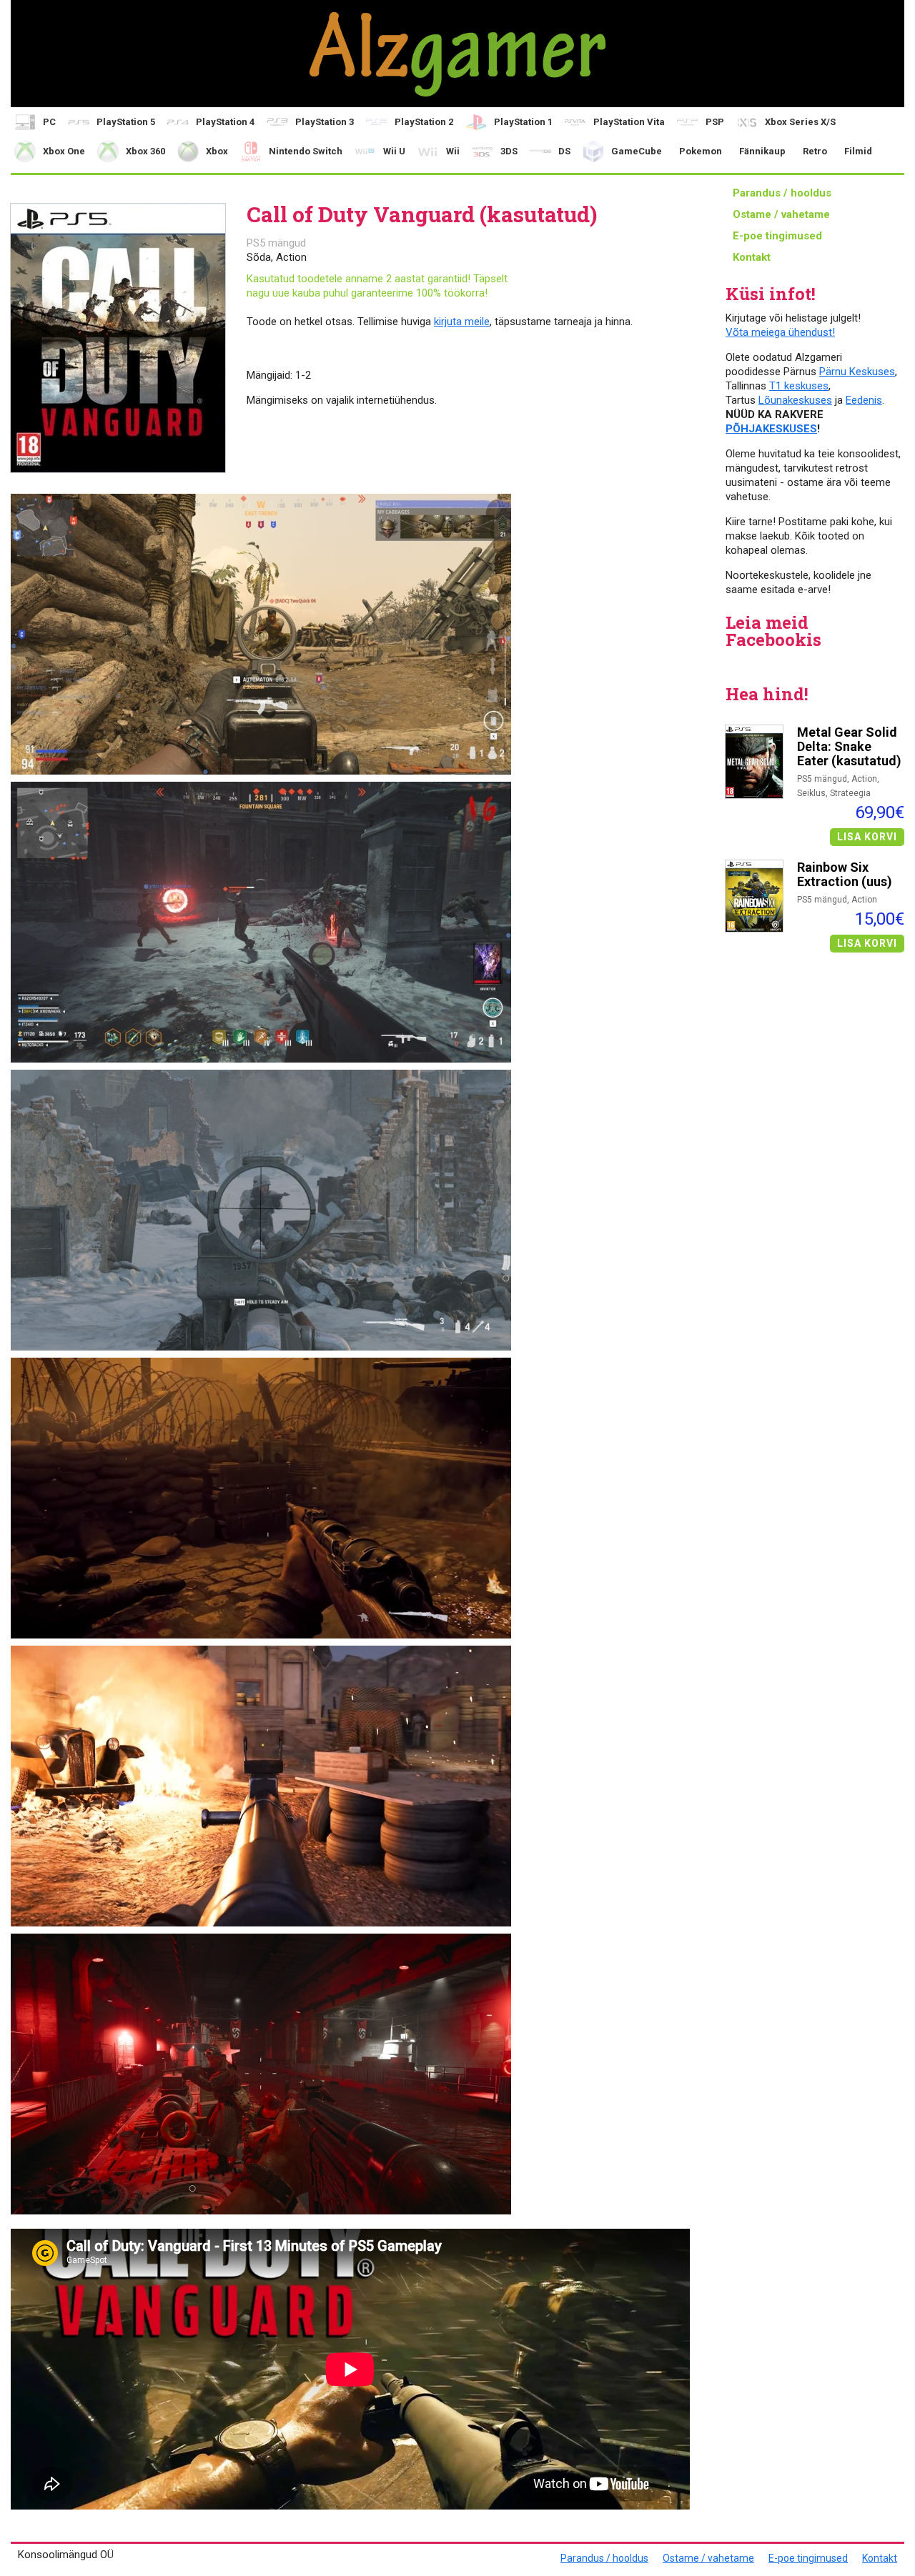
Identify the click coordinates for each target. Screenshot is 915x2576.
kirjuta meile (462, 322)
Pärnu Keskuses (857, 372)
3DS (509, 151)
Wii (453, 151)
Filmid (858, 151)
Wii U (394, 151)
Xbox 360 (145, 151)
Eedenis (864, 400)
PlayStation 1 (523, 122)
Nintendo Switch (306, 151)
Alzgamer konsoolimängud (457, 54)
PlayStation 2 (424, 122)
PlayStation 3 (325, 122)
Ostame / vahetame (781, 214)
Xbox (217, 151)
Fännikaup (762, 151)
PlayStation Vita (629, 122)
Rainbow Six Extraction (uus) (845, 875)
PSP (715, 122)
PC (49, 122)
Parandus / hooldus (782, 193)
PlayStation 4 (225, 122)
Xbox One (64, 151)
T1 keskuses (799, 386)
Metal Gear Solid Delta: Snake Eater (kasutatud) (849, 747)
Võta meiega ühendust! (780, 332)
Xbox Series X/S (800, 122)
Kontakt (752, 257)
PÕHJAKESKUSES (771, 429)
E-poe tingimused (777, 236)
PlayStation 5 (126, 122)
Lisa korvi (867, 837)
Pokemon (701, 151)
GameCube (637, 151)
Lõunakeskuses (795, 400)
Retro (815, 151)
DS (564, 151)
